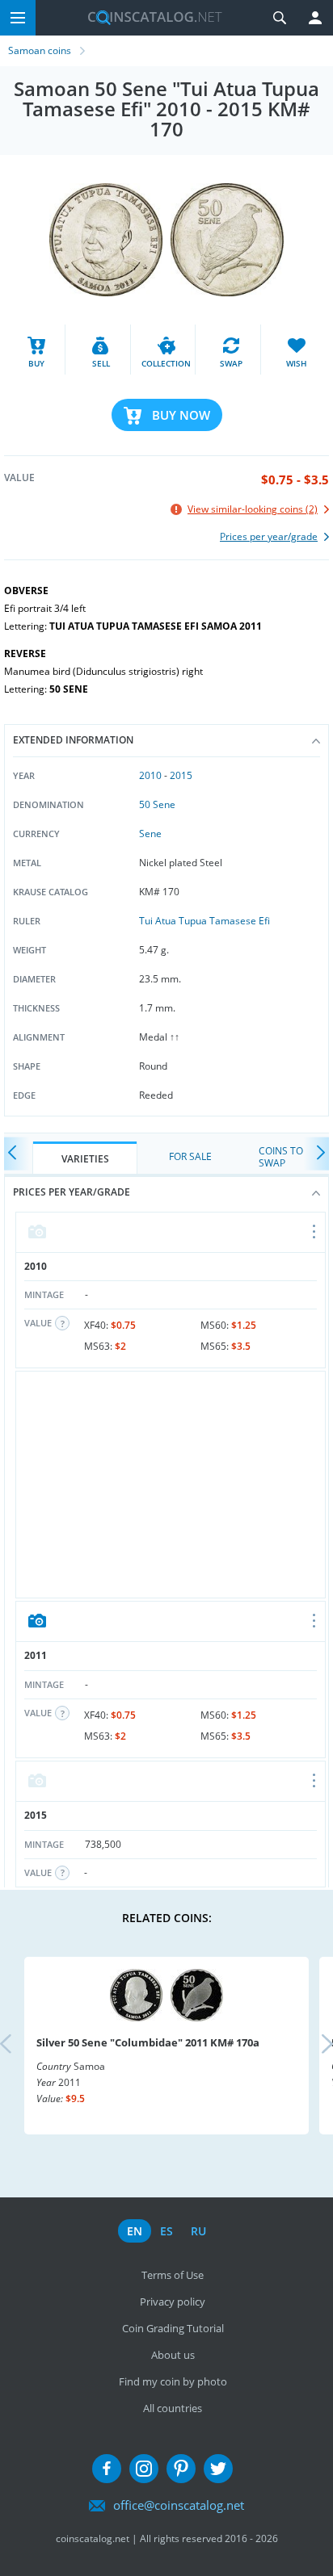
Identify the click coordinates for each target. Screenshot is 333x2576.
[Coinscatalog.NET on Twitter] (218, 2469)
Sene (150, 834)
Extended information (73, 740)
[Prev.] (16, 1153)
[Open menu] (315, 1233)
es (166, 2231)
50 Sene (157, 804)
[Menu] (18, 18)
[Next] (317, 1153)
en (135, 2231)
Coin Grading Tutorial (173, 2328)
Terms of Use (173, 2275)
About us (173, 2355)
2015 (181, 775)
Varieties (85, 1159)
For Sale (190, 1156)
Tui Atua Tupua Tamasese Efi (204, 921)
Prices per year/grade (72, 1192)
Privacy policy (173, 2302)
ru (198, 2231)
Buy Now (181, 415)
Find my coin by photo (173, 2381)
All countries (173, 2408)
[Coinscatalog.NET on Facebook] (107, 2469)
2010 (150, 775)
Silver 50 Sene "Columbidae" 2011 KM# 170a (148, 2042)
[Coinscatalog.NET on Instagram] (144, 2469)
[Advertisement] (171, 1485)
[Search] (280, 18)
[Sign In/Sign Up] (315, 18)
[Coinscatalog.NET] (149, 18)
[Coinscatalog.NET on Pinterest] (181, 2469)
